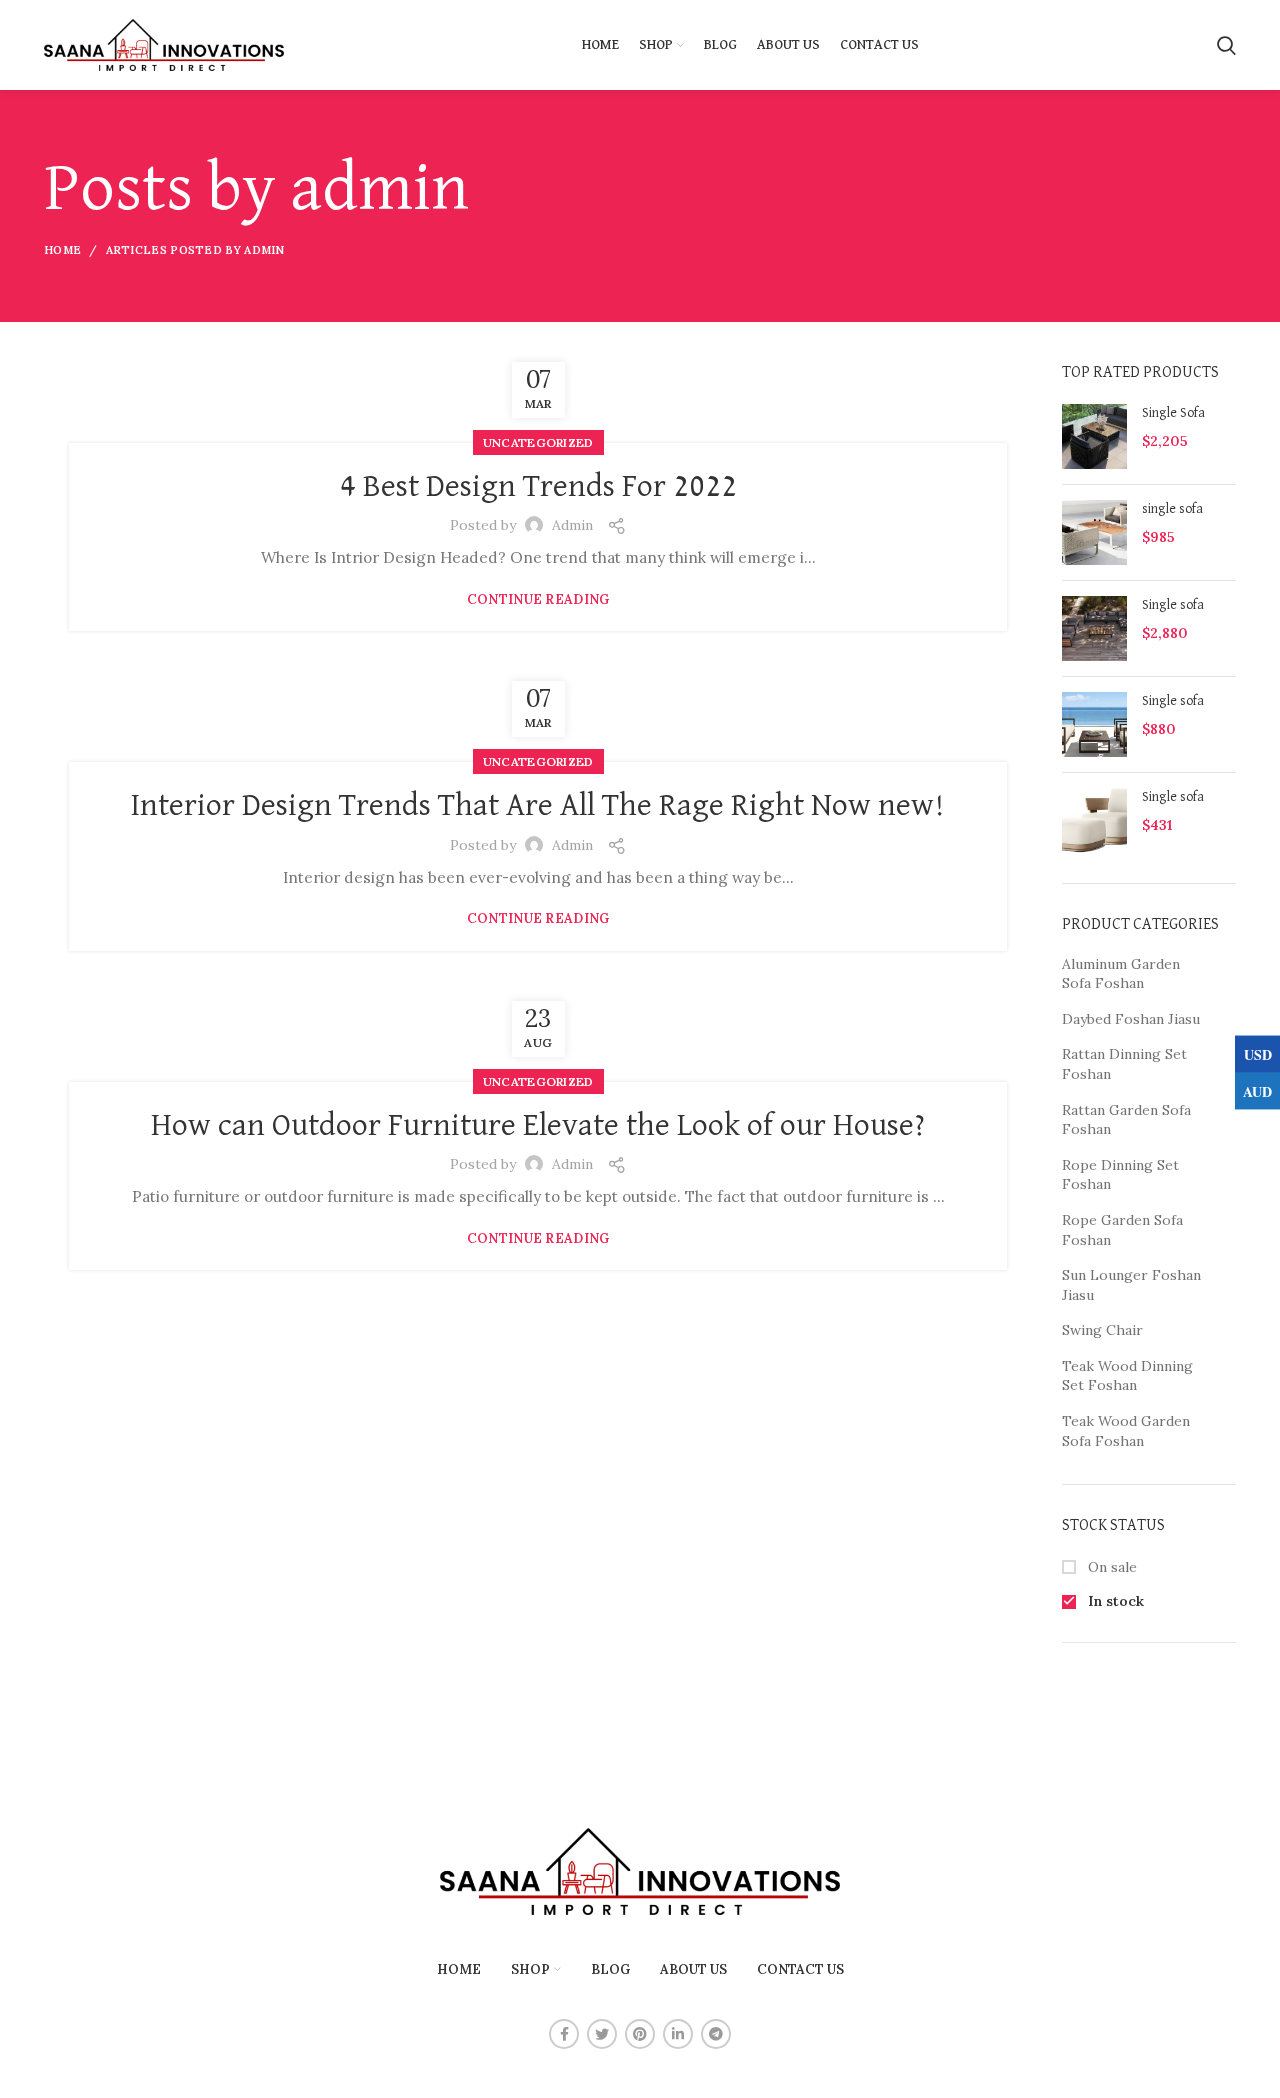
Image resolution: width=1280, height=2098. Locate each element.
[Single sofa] (1094, 628)
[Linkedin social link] (678, 2034)
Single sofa (1173, 605)
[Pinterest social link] (640, 2034)
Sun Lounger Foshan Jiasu (1131, 1285)
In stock (1114, 1601)
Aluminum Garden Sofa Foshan (1121, 974)
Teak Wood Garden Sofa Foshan (1126, 1431)
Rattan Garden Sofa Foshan (1126, 1120)
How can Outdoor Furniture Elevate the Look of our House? (538, 1126)
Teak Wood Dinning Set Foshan (1127, 1376)
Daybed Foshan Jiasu (1131, 1019)
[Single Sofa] (1094, 436)
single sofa (1172, 509)
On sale (1110, 1567)
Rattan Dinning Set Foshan (1124, 1064)
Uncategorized (538, 442)
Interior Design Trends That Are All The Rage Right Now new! (538, 806)
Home (62, 250)
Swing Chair (1102, 1330)
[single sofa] (1094, 532)
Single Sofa (1173, 413)
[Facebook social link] (564, 2034)
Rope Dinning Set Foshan (1120, 1175)
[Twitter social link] (602, 2034)
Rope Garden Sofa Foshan (1122, 1230)
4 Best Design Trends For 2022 (538, 487)
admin (379, 190)
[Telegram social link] (716, 2034)
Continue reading (538, 599)
